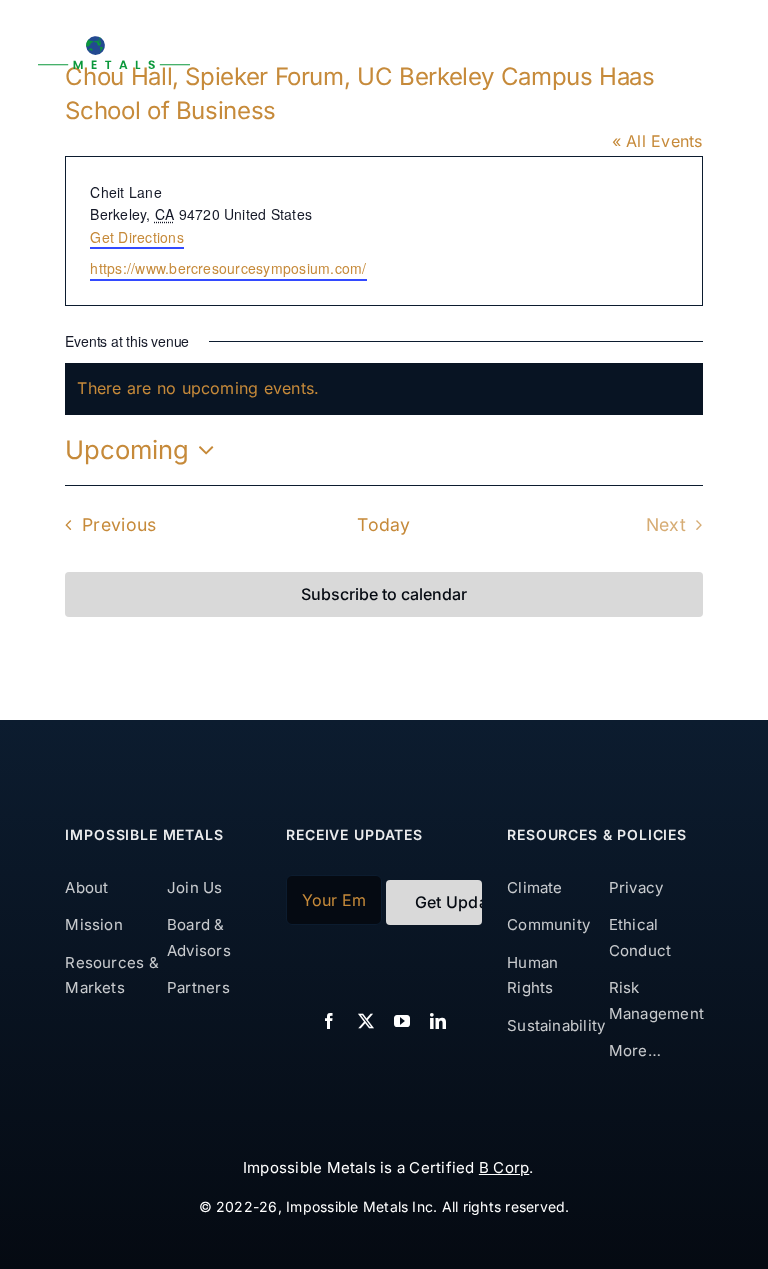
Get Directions (136, 237)
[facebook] (329, 1021)
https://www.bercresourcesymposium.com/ (228, 268)
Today (383, 524)
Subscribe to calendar (384, 594)
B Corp (504, 1167)
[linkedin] (438, 1021)
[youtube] (402, 1021)
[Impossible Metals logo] (114, 43)
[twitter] (366, 1021)
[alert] (383, 389)
